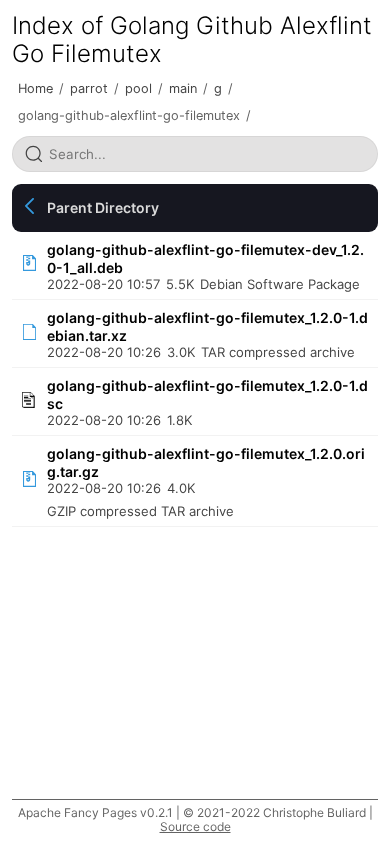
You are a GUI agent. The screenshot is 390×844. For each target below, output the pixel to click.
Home (35, 88)
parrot (89, 88)
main (183, 88)
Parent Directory (103, 207)
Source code (195, 826)
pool (138, 88)
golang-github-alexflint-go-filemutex (129, 115)
